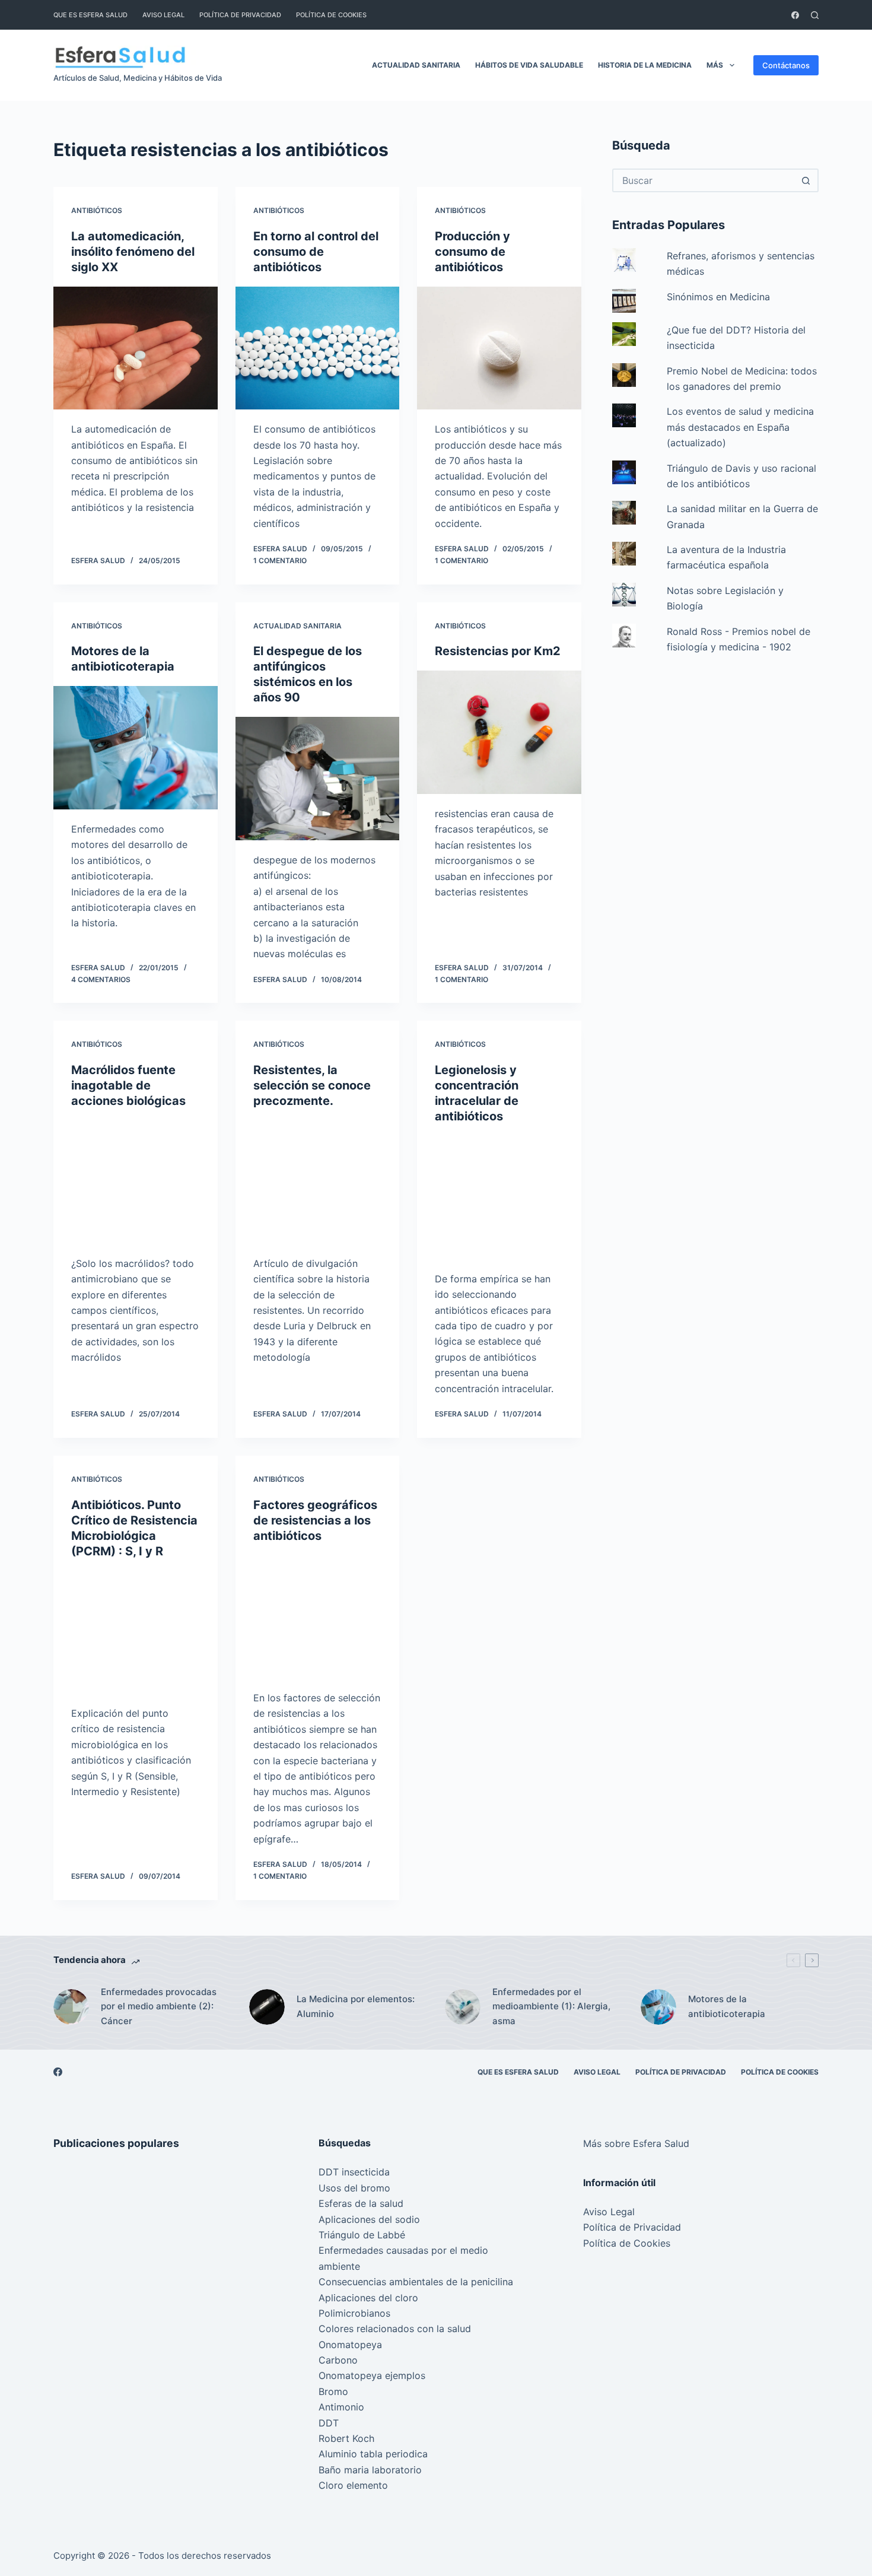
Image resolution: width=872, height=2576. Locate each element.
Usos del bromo (354, 2188)
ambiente (339, 2266)
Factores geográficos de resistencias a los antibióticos (315, 1520)
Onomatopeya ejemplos (372, 2375)
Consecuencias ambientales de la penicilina (416, 2282)
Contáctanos (786, 65)
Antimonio (341, 2407)
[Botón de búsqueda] (806, 180)
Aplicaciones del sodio (369, 2219)
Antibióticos (97, 210)
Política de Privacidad (240, 15)
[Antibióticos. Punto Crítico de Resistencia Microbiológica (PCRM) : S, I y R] (136, 1632)
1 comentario (280, 560)
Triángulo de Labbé (362, 2235)
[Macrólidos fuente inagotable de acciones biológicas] (136, 1182)
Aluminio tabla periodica (373, 2454)
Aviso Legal (163, 15)
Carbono (338, 2360)
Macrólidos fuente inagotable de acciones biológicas (128, 1085)
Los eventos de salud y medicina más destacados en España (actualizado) (740, 427)
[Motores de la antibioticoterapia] (136, 748)
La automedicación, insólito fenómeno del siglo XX (133, 252)
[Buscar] (815, 15)
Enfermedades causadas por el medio (403, 2250)
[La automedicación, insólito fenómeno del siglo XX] (136, 348)
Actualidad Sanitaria (416, 65)
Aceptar (59, 2542)
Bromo (333, 2391)
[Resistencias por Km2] (499, 732)
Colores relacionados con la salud (395, 2329)
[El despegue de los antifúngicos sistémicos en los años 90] (318, 779)
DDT (329, 2423)
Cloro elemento (353, 2485)
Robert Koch (346, 2438)
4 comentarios (101, 979)
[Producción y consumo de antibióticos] (499, 348)
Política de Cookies (331, 15)
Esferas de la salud (361, 2203)
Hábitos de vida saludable (529, 65)
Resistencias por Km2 (498, 651)
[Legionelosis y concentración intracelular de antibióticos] (499, 1198)
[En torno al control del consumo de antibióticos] (318, 348)
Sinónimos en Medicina (718, 297)
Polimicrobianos (354, 2313)
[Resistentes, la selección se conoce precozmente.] (318, 1182)
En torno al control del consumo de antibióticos (316, 252)
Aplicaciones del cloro (368, 2298)
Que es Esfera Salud (90, 15)
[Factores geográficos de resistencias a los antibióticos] (318, 1617)
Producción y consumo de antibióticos (472, 252)
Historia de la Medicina (645, 65)
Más (715, 65)
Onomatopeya (350, 2345)
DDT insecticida (354, 2172)
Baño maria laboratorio (370, 2470)
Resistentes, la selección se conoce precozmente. (312, 1085)
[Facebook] (795, 15)
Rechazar (120, 2542)
